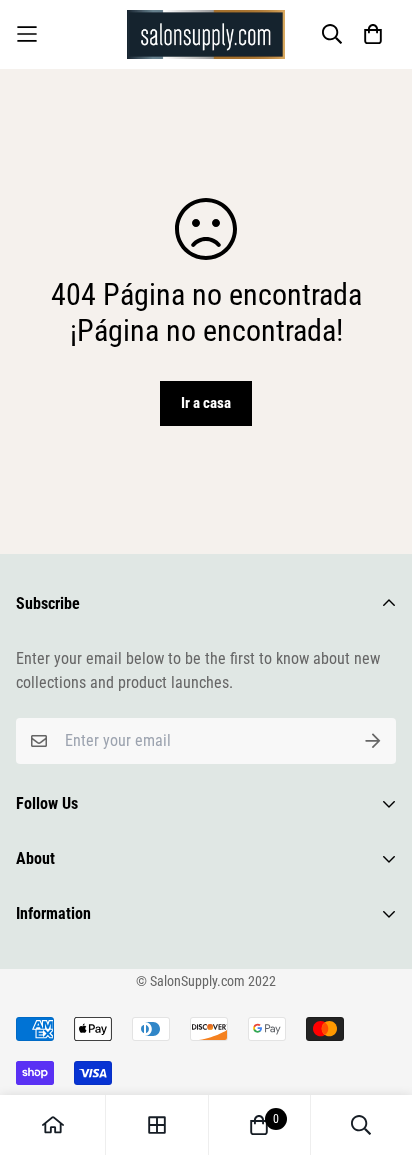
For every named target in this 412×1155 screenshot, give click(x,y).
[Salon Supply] (206, 34)
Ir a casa (206, 403)
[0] (259, 1125)
